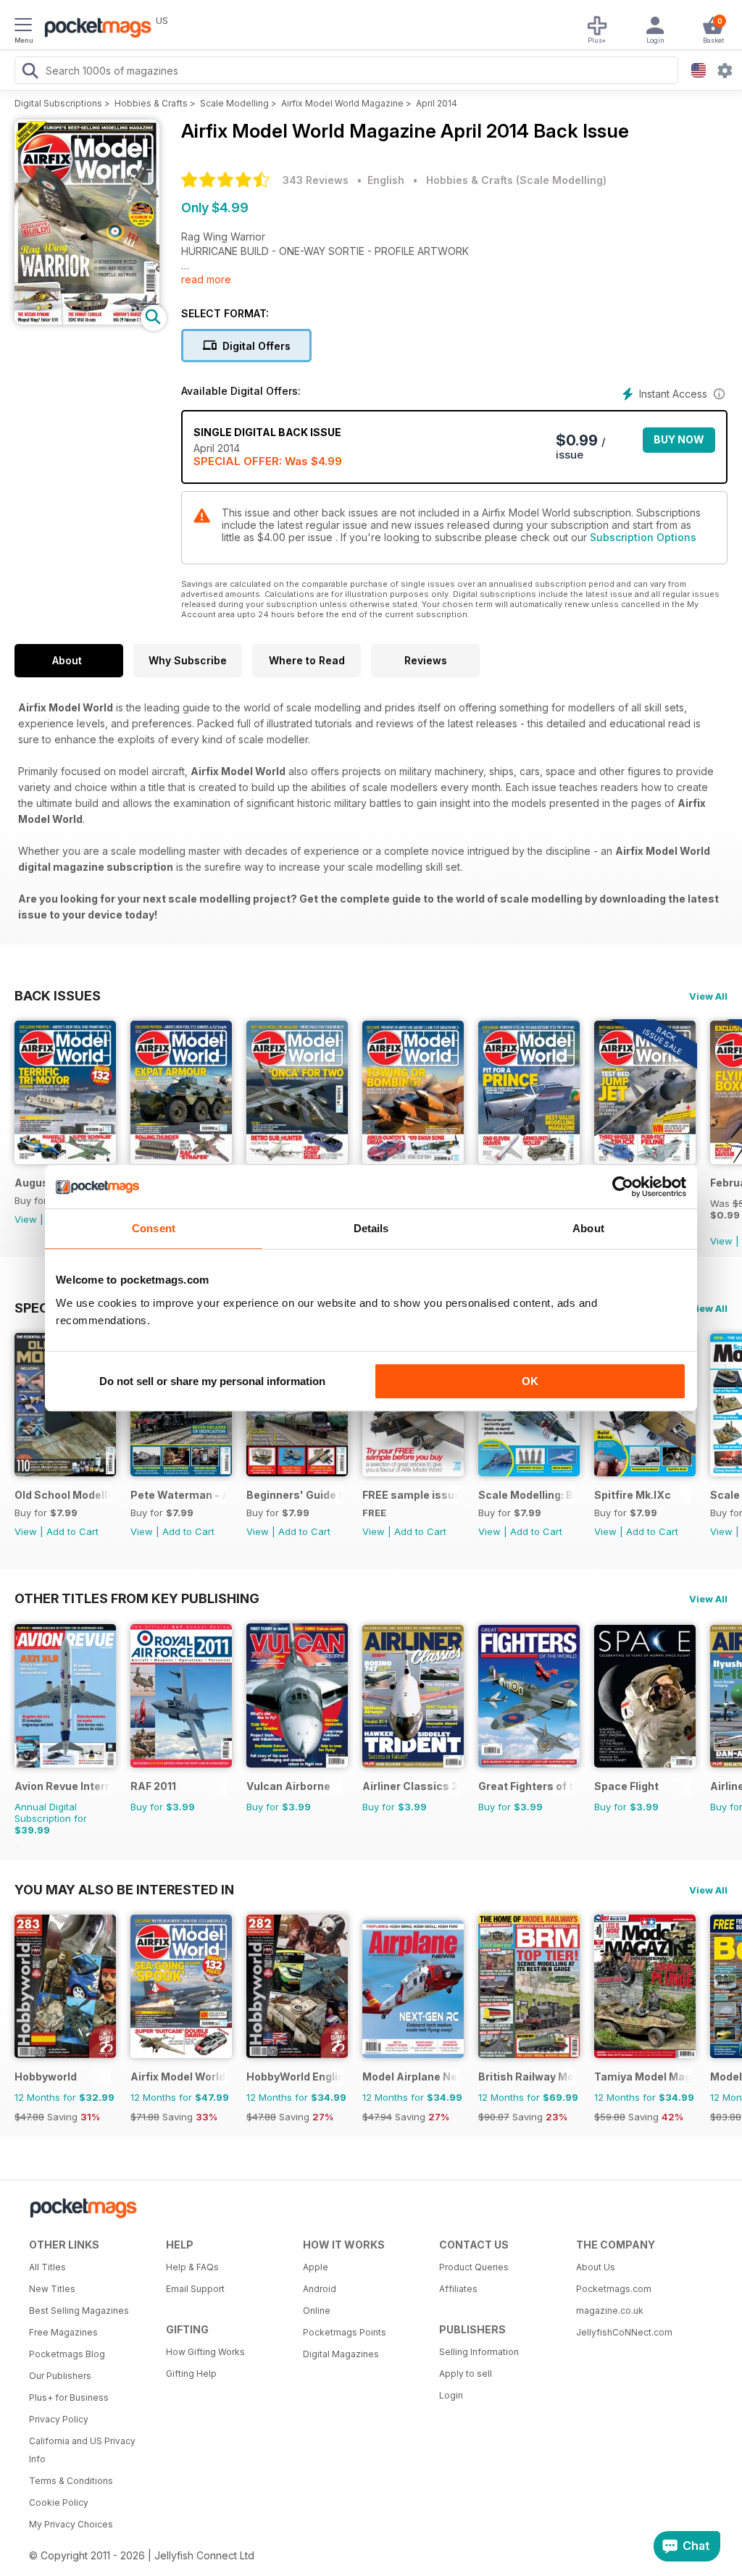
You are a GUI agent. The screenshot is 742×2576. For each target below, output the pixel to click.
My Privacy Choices (71, 2524)
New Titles (52, 2289)
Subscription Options (643, 537)
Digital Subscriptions (58, 103)
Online (317, 2311)
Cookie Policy (59, 2502)
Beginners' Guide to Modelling (295, 1495)
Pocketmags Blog (67, 2354)
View (26, 1219)
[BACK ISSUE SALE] (645, 1160)
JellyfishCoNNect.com (624, 2332)
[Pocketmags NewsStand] (94, 29)
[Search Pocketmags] (30, 72)
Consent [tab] (154, 1228)
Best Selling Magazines (79, 2311)
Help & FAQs (192, 2267)
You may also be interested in (124, 1889)
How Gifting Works (205, 2352)
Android (320, 2289)
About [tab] (588, 1228)
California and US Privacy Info (82, 2450)
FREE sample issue (410, 1495)
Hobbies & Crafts (151, 103)
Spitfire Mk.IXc (633, 1495)
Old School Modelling (63, 1495)
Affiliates (458, 2289)
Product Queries (474, 2267)
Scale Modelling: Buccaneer (526, 1495)
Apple (316, 2267)
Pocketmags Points (345, 2332)
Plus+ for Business (69, 2397)
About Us (596, 2267)
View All (708, 996)
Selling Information (479, 2352)
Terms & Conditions (71, 2481)
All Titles (47, 2267)
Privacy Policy (59, 2419)
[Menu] (23, 27)
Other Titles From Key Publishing (137, 1598)
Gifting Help (191, 2374)
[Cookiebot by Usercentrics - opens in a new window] (623, 1187)
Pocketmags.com (614, 2289)
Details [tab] (371, 1228)
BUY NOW (679, 439)
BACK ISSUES (58, 995)
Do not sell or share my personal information (212, 1381)
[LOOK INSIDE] (87, 321)
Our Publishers (60, 2376)
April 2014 (437, 103)
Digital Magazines (341, 2354)
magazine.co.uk (610, 2311)
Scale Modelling (234, 103)
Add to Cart (72, 1531)
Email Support (195, 2289)
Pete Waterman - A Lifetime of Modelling (179, 1495)
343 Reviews (316, 180)
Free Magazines (63, 2332)
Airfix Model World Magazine (342, 103)
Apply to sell (466, 2374)
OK (530, 1381)
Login (451, 2395)
